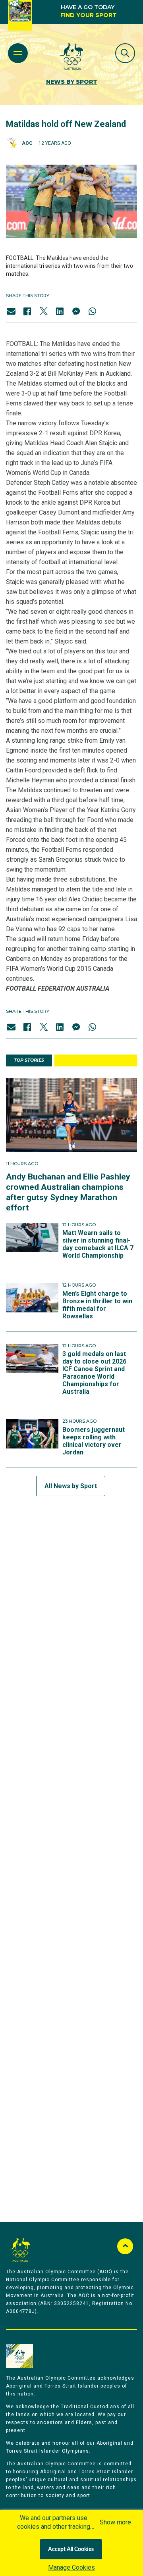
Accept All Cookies (71, 2549)
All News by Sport (71, 1486)
